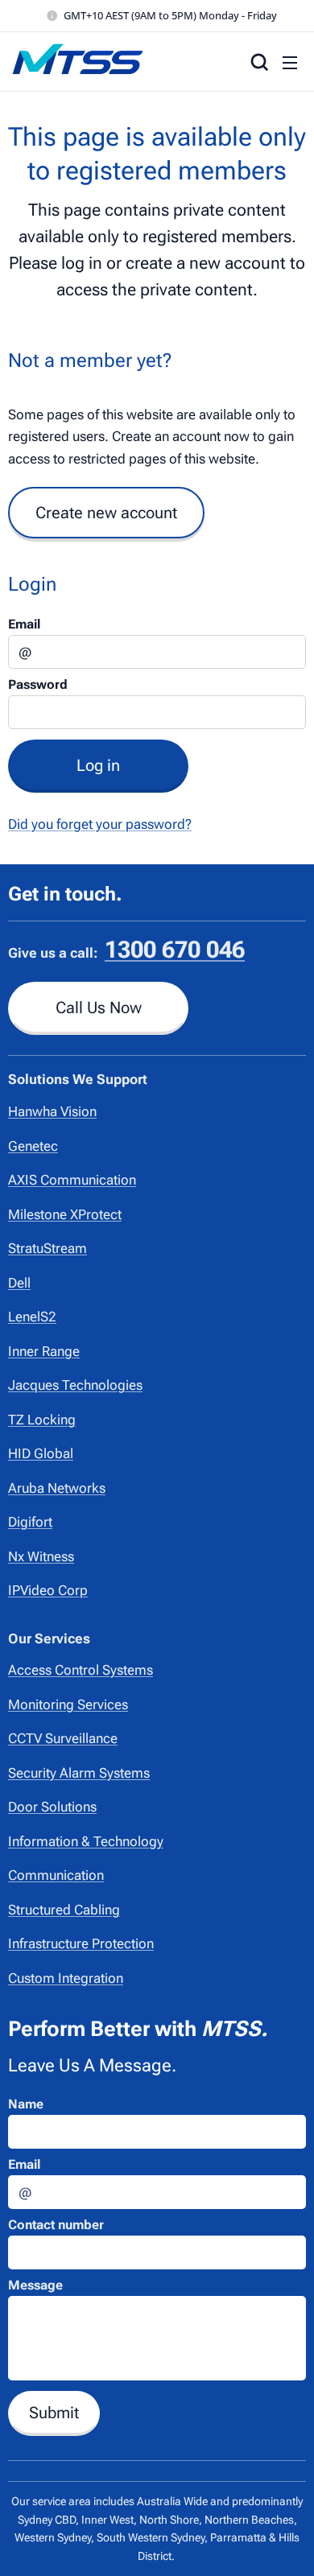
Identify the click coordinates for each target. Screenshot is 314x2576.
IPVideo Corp (48, 1590)
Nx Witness (41, 1556)
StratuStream (48, 1248)
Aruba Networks (57, 1488)
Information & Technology (86, 1841)
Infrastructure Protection (81, 1943)
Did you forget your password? (100, 824)
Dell (19, 1283)
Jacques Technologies (75, 1385)
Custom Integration (66, 1978)
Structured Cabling (64, 1910)
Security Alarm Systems (79, 1773)
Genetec (33, 1146)
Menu (290, 62)
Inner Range (44, 1351)
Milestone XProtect (65, 1214)
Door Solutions (52, 1807)
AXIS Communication (72, 1180)
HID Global (41, 1453)
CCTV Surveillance (63, 1738)
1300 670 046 (175, 950)
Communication (56, 1875)
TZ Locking (42, 1420)
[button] (258, 62)
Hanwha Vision (52, 1111)
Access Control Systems (81, 1670)
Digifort (30, 1522)
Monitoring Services (68, 1704)
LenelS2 (32, 1317)
